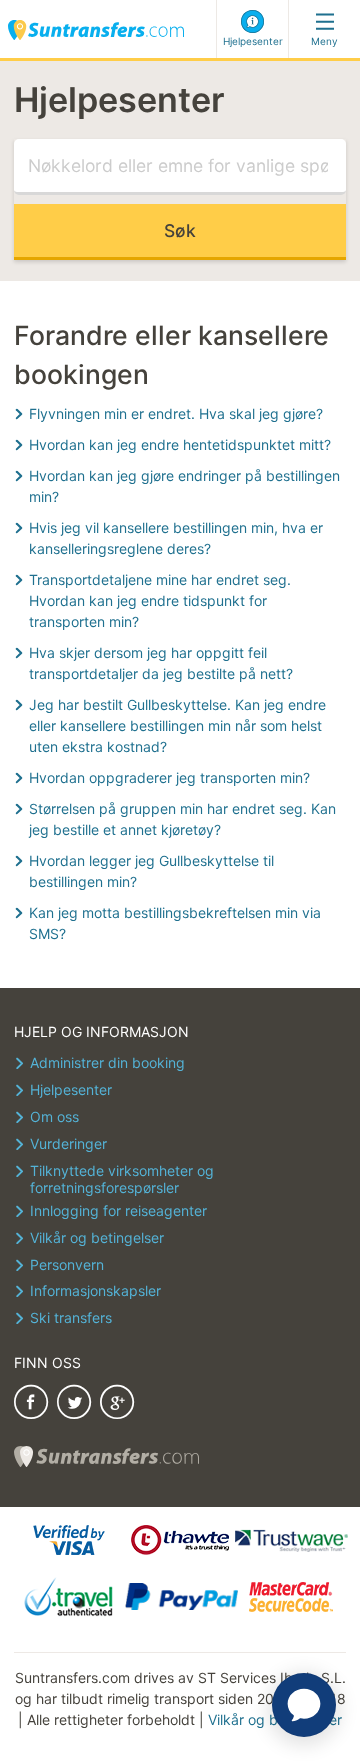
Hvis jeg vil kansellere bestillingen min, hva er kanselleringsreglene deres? (176, 538)
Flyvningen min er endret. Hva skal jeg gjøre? (176, 413)
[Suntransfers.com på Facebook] (31, 1404)
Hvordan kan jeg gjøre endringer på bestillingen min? (184, 486)
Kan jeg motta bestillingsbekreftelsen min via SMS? (175, 923)
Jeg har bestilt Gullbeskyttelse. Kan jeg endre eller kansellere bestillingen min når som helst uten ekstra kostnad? (177, 725)
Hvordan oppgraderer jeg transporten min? (169, 777)
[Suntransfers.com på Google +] (117, 1404)
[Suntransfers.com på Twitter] (74, 1404)
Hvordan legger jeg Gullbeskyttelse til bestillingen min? (151, 871)
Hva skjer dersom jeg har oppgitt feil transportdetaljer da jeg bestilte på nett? (161, 663)
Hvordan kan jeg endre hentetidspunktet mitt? (180, 444)
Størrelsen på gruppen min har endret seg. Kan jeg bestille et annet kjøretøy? (182, 819)
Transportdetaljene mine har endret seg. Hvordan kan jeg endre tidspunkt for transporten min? (160, 600)
